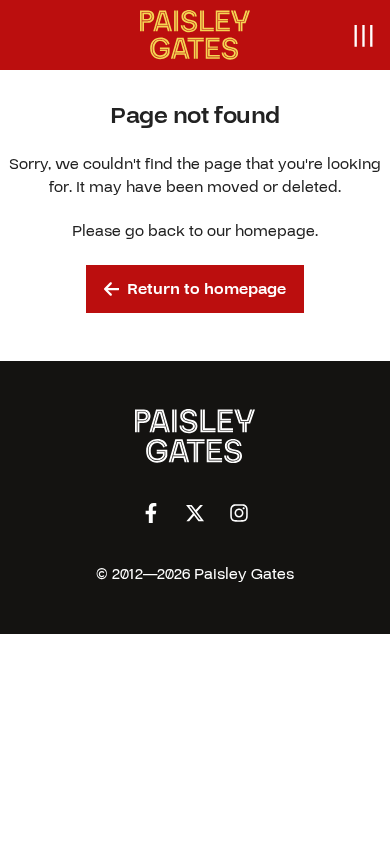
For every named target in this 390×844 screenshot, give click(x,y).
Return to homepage (206, 289)
